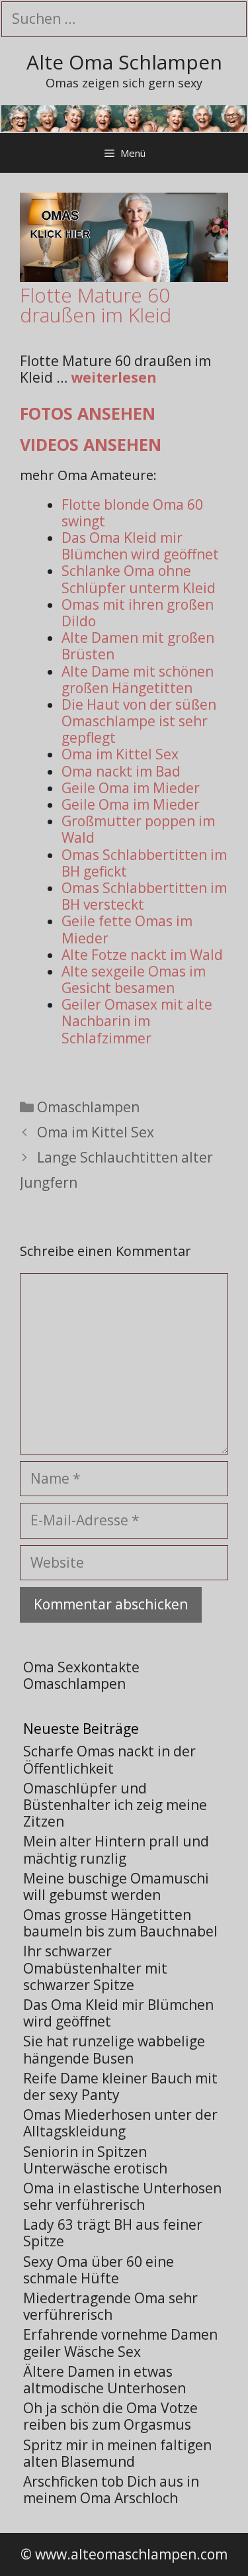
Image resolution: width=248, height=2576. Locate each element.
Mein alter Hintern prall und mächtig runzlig (116, 1849)
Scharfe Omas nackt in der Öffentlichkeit (109, 1759)
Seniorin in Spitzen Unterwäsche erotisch (95, 2160)
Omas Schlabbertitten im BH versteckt (144, 896)
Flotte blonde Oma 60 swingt (132, 513)
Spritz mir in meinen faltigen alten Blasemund (117, 2453)
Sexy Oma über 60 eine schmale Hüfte (99, 2270)
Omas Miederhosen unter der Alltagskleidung (120, 2123)
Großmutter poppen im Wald (138, 829)
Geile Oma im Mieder (131, 788)
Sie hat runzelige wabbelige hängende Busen (114, 2049)
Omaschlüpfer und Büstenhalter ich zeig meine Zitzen (115, 1805)
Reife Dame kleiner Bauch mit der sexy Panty (120, 2086)
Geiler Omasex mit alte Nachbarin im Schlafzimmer (137, 1021)
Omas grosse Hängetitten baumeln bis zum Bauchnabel (120, 1923)
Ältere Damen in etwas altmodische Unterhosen (104, 2380)
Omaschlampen (88, 1107)
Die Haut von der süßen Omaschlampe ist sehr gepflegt (139, 721)
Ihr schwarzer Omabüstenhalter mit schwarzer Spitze (95, 1968)
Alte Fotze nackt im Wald (142, 955)
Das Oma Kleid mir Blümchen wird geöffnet (140, 546)
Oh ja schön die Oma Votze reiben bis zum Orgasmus (110, 2416)
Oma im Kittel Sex (120, 754)
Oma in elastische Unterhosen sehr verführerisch (122, 2196)
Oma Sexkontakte (81, 1667)
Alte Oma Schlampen (124, 62)
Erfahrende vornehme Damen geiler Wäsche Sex (120, 2343)
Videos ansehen (91, 444)
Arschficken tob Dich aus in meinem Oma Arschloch (111, 2490)
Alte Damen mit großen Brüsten (138, 646)
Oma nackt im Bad (121, 771)
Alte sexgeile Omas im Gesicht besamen (134, 979)
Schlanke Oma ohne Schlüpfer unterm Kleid (139, 579)
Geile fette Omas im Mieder (127, 929)
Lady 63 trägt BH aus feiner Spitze (113, 2233)
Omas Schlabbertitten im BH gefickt (144, 863)
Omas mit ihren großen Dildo (138, 613)
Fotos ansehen (88, 413)
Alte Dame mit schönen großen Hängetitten (138, 680)
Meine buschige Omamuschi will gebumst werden (116, 1886)
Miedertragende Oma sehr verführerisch (110, 2306)
